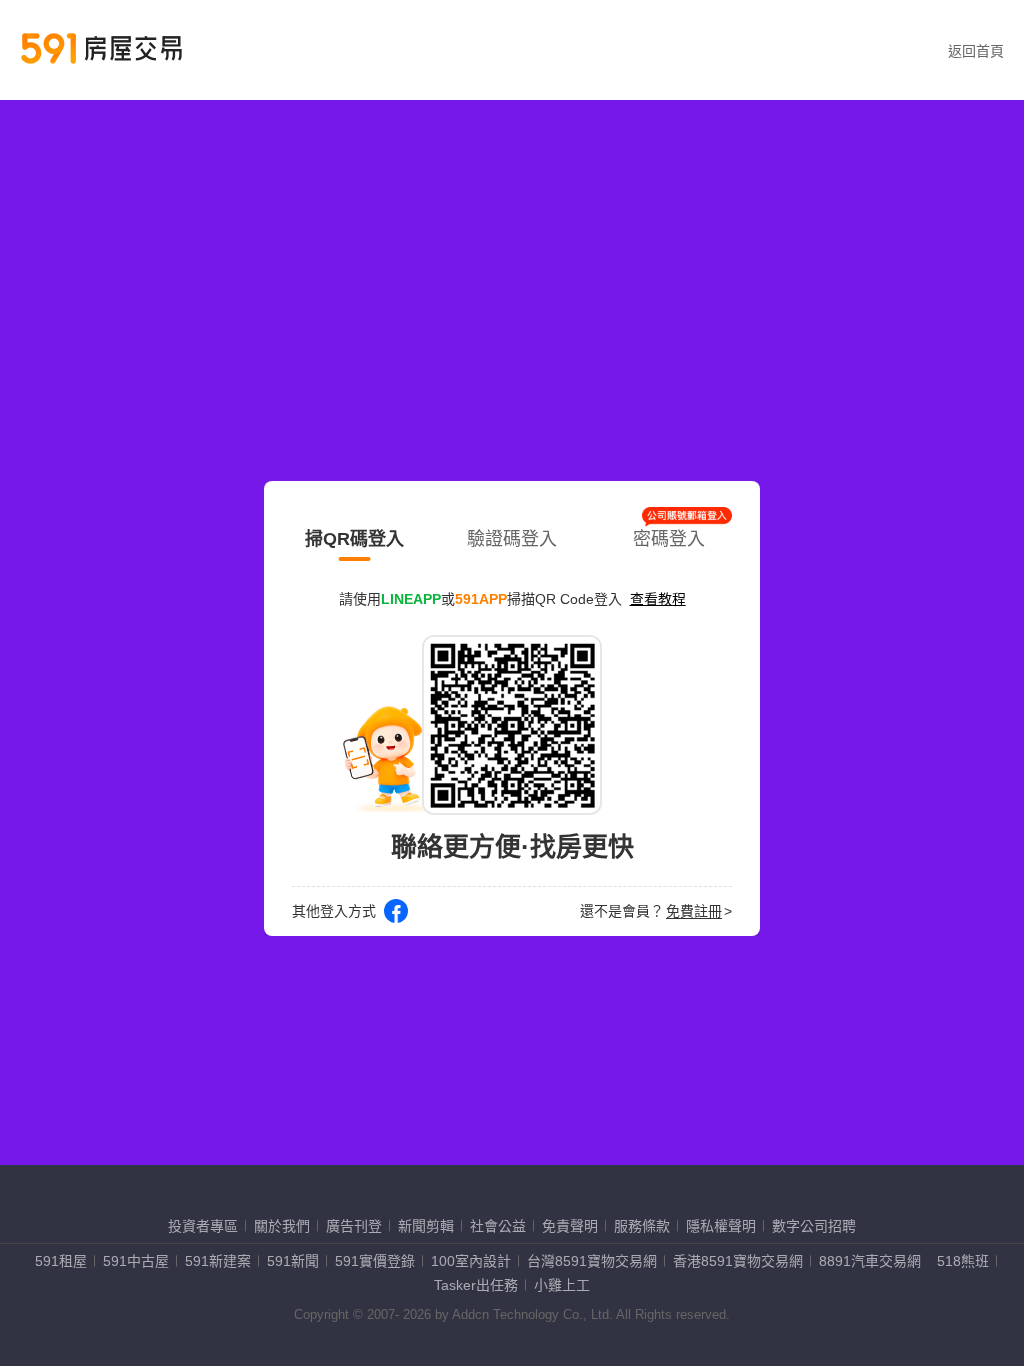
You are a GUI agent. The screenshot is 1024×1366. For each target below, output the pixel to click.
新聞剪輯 (426, 1226)
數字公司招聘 (814, 1226)
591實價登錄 (375, 1261)
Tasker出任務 (476, 1285)
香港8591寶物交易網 (738, 1261)
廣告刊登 (354, 1226)
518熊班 (963, 1261)
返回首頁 (976, 51)
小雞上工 (562, 1285)
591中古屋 (136, 1261)
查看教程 (658, 599)
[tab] (354, 535)
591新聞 (293, 1261)
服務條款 (642, 1226)
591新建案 (218, 1261)
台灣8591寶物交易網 (592, 1261)
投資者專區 (203, 1226)
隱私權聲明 (721, 1226)
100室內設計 (471, 1261)
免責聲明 (570, 1226)
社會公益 (498, 1226)
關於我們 (282, 1226)
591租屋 (61, 1261)
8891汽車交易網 (870, 1261)
